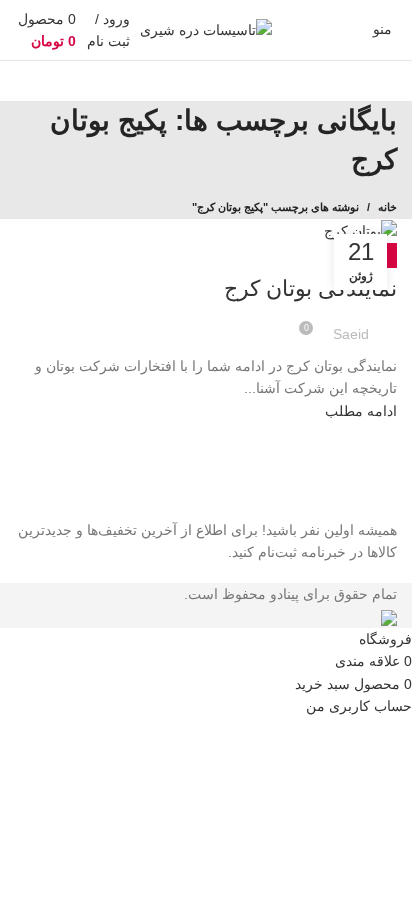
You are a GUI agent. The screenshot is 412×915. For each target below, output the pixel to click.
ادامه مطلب (361, 411)
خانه (387, 207)
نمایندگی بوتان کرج (310, 288)
